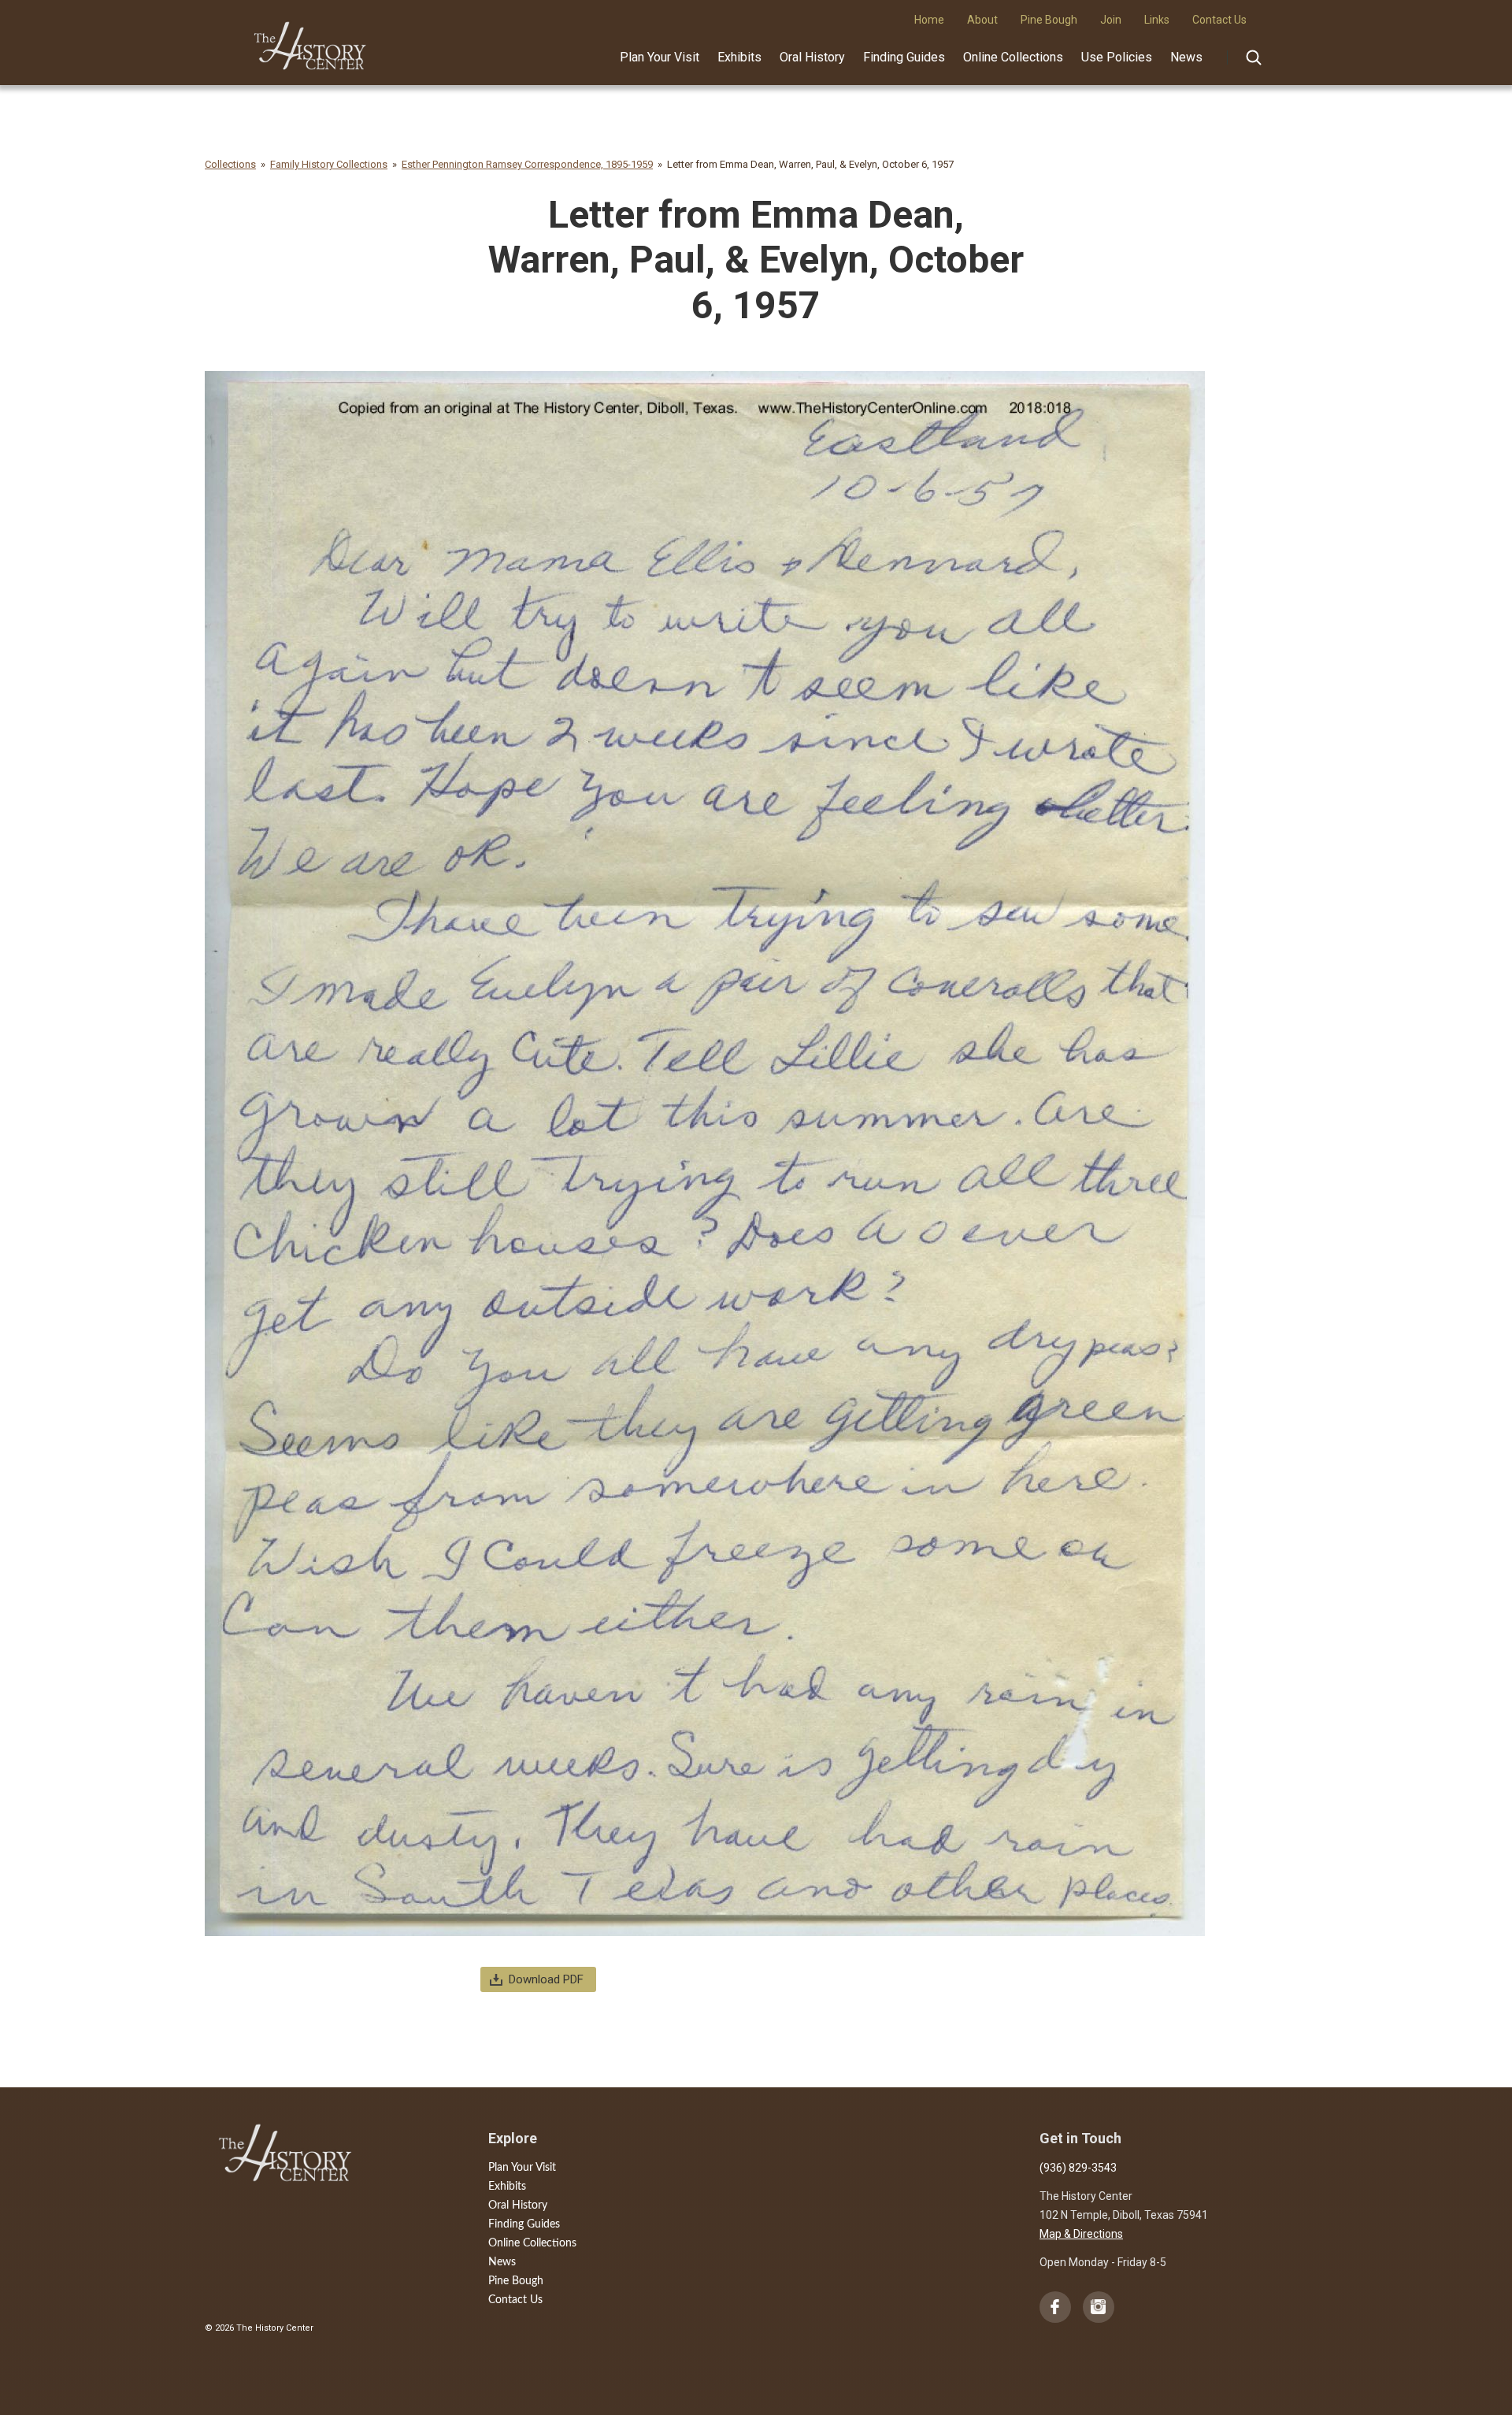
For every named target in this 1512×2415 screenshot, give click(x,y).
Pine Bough (516, 2281)
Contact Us (515, 2300)
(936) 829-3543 (1078, 2168)
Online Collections (1013, 57)
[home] (311, 40)
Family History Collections (329, 164)
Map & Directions (1081, 2234)
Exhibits (739, 57)
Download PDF (546, 1979)
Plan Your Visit (660, 57)
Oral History (812, 57)
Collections (230, 164)
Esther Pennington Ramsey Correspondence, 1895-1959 (527, 164)
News (1186, 57)
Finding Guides (904, 57)
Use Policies (1117, 57)
